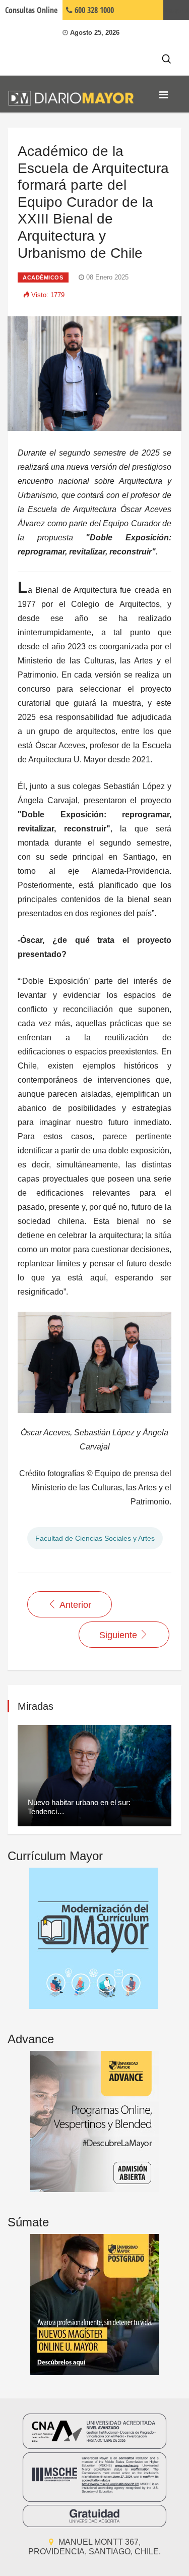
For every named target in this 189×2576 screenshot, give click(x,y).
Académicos (43, 277)
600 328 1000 (93, 10)
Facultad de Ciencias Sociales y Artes (95, 1538)
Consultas (31, 10)
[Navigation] (164, 95)
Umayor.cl (176, 10)
